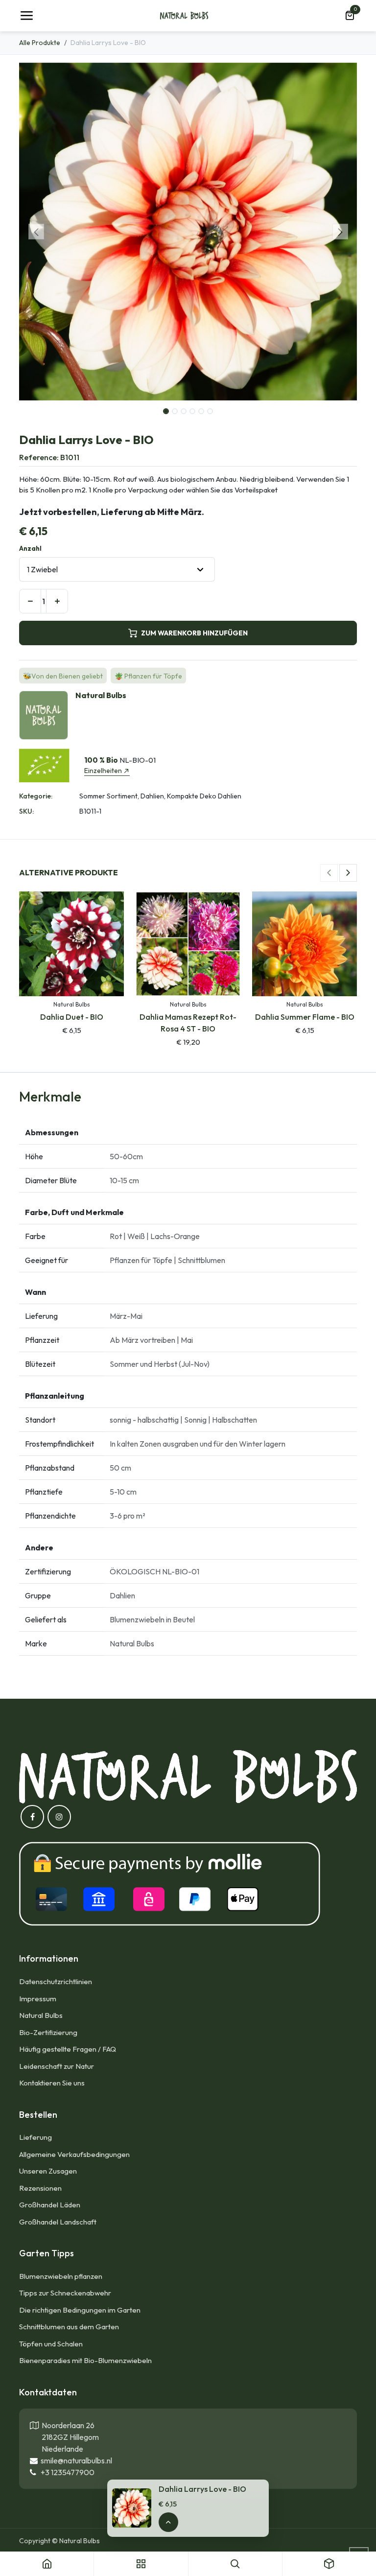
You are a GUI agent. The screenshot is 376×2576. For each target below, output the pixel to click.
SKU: (26, 811)
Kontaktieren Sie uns (53, 2083)
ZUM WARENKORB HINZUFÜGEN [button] (194, 633)
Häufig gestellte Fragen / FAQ (68, 2049)
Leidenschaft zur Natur (57, 2066)
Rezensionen (40, 2188)
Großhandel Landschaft (58, 2222)
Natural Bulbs (41, 2015)
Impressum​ (38, 1999)
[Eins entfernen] (30, 601)
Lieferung (35, 2137)
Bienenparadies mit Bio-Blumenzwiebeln (85, 2360)
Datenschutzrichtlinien (56, 1981)
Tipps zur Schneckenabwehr (65, 2293)
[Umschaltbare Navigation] (26, 16)
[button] (36, 232)
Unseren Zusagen (48, 2171)
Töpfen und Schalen (51, 2344)
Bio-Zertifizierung (48, 2032)
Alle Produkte (40, 43)
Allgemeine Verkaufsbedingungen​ (74, 2154)
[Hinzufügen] (57, 601)
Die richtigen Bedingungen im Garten (80, 2310)
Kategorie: (36, 796)
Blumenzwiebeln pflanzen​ (61, 2276)
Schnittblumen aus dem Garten (69, 2327)
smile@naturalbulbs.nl (75, 2460)
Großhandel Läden (50, 2205)
